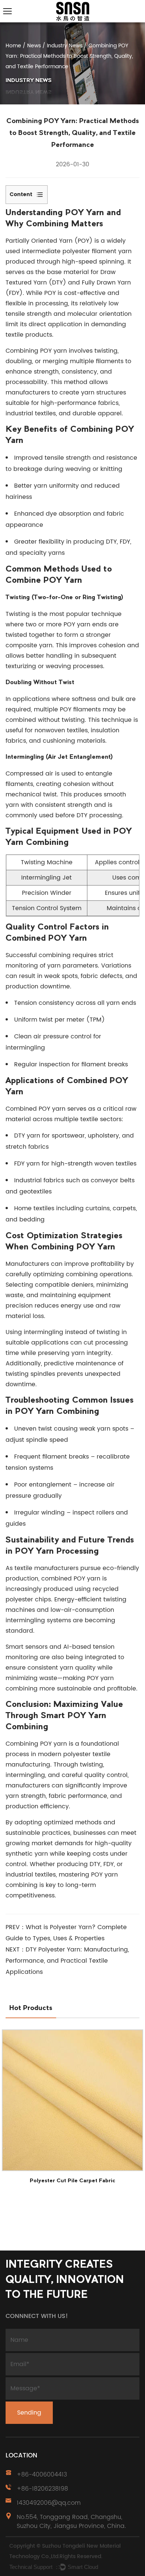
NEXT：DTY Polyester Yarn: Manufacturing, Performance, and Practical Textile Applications (67, 1961)
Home (13, 46)
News (34, 46)
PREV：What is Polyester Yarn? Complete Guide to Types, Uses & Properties (66, 1933)
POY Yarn (85, 213)
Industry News (65, 46)
